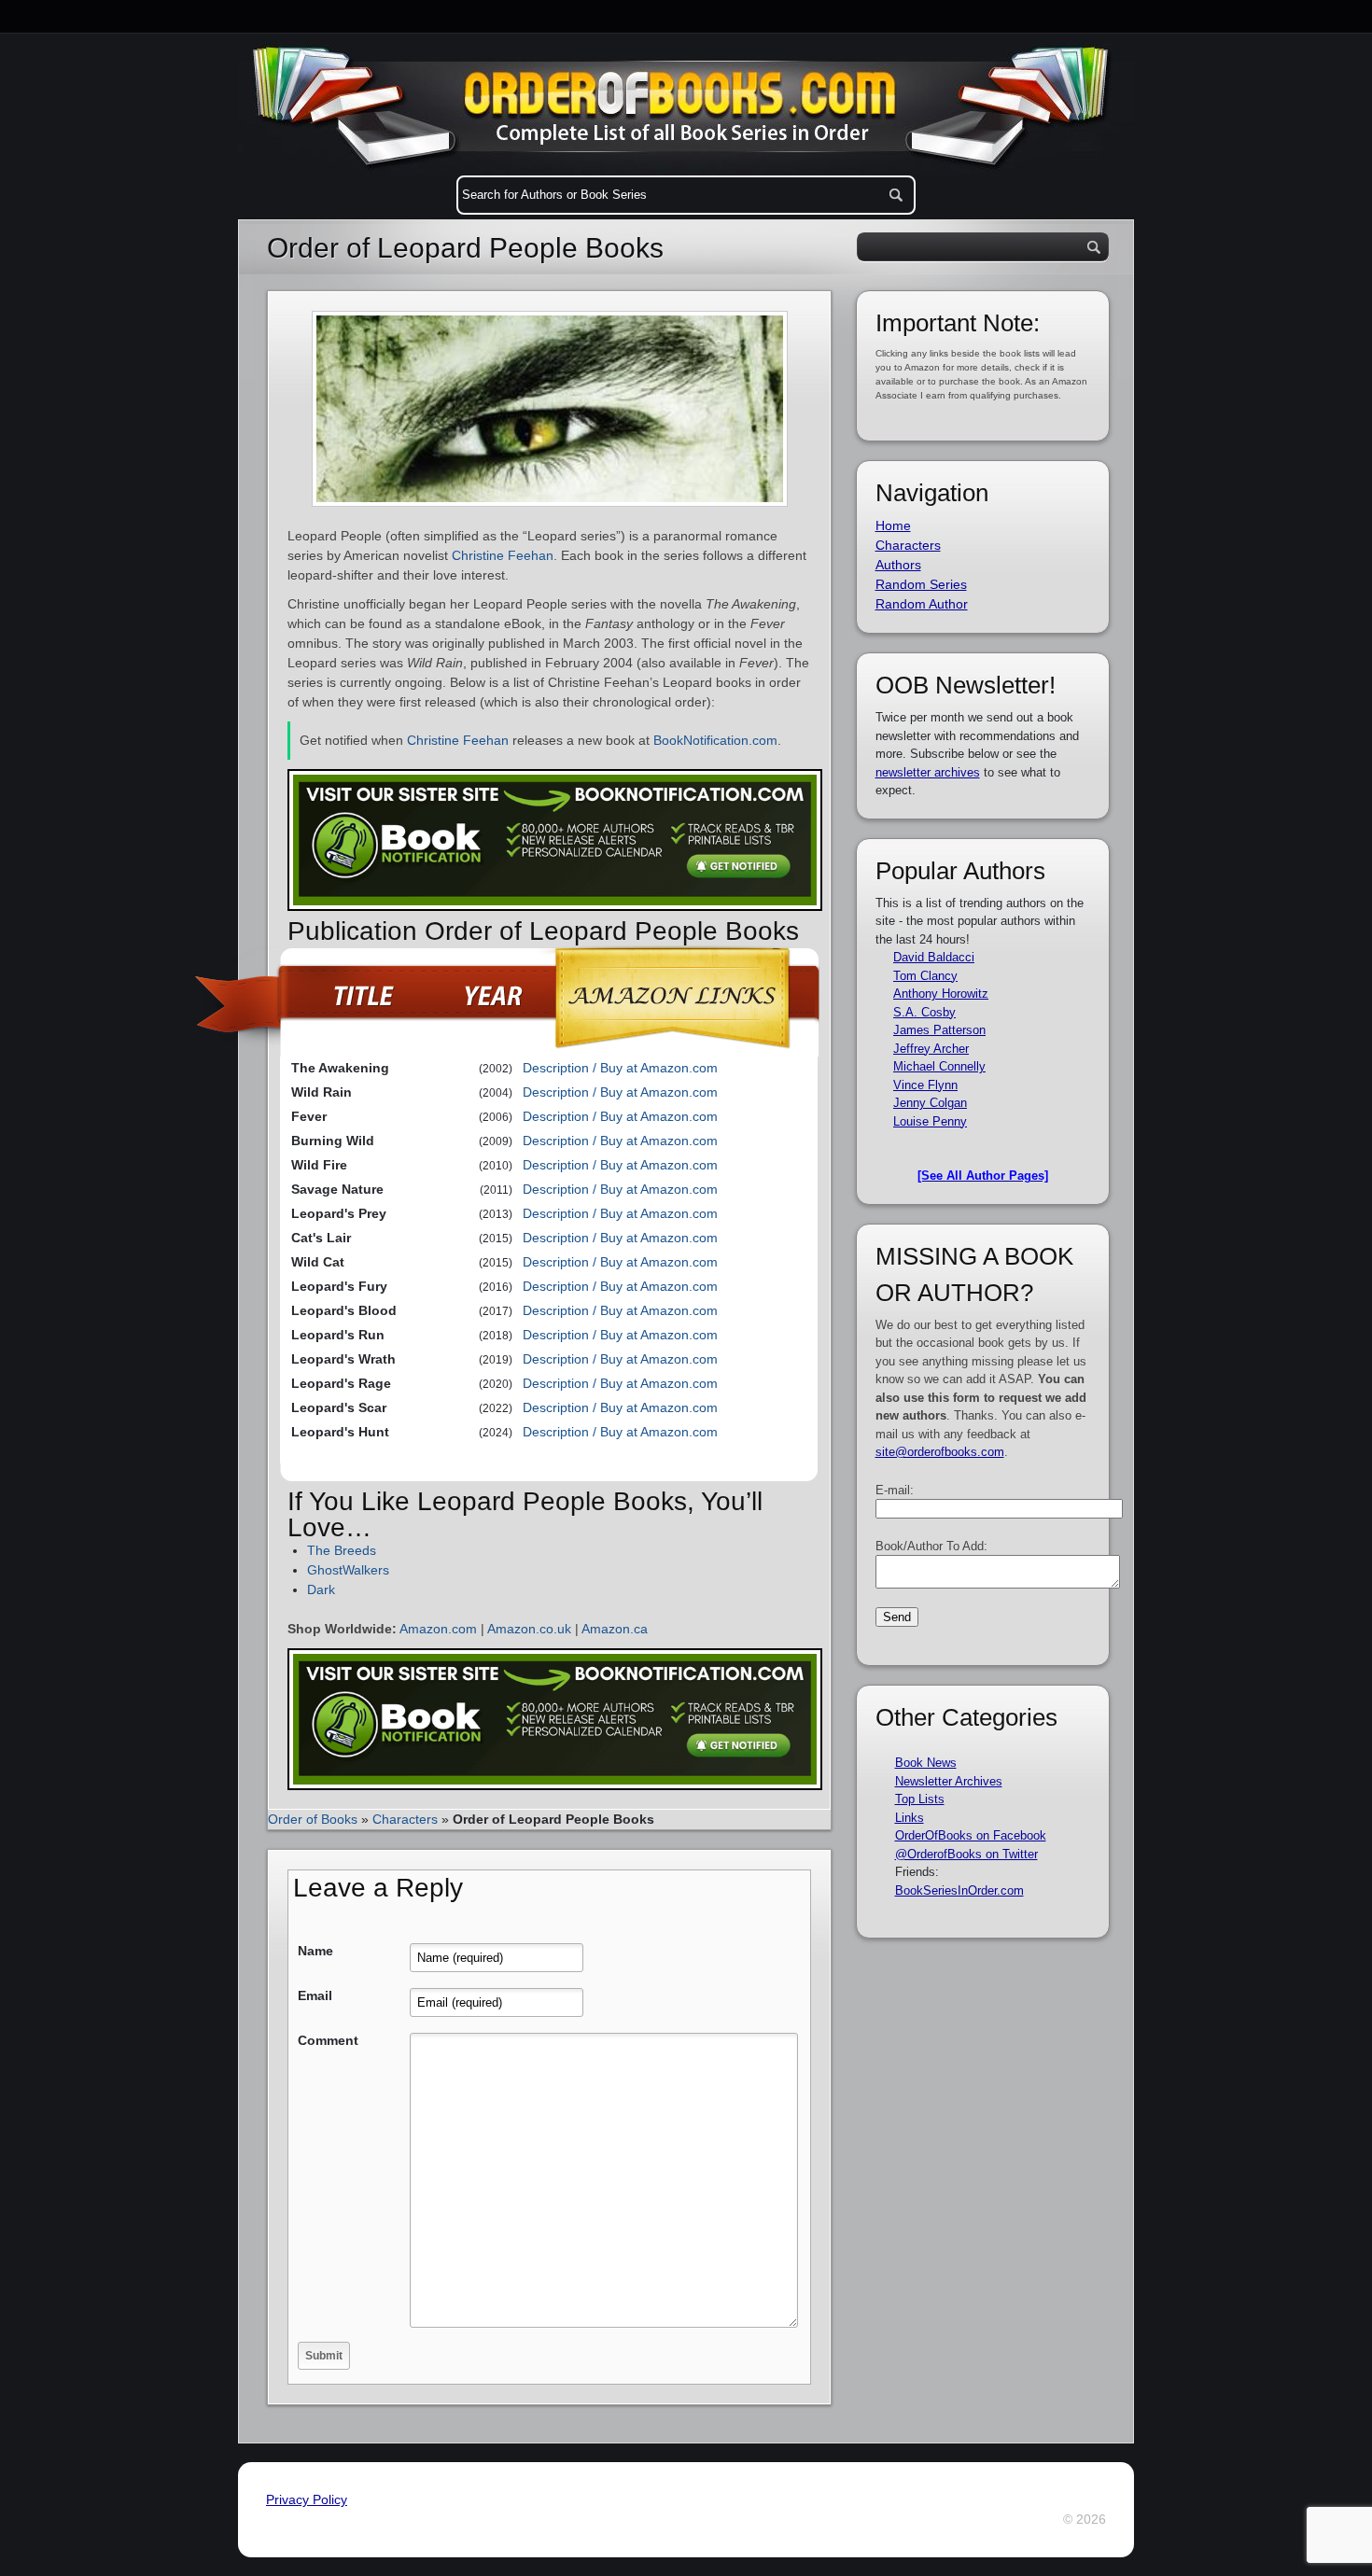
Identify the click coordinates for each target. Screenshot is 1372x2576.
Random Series (921, 584)
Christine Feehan (503, 555)
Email (315, 1995)
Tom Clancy (925, 976)
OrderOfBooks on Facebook (971, 1835)
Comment (328, 2040)
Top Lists (920, 1799)
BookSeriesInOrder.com (959, 1890)
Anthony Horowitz (941, 994)
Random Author (922, 604)
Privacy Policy (307, 2499)
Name (315, 1951)
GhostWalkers (348, 1570)
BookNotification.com (715, 740)
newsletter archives (928, 772)
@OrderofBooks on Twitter (966, 1854)
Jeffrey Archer (931, 1049)
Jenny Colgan (930, 1103)
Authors (898, 565)
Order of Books (313, 1819)
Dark (321, 1589)
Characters (405, 1819)
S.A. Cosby (924, 1012)
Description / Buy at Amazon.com (620, 1068)
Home (893, 525)
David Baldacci (934, 957)
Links (910, 1818)
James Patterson (939, 1030)
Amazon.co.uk (529, 1629)
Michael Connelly (939, 1066)
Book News (926, 1763)
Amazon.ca (615, 1629)
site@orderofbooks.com (940, 1452)
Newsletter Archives (949, 1781)
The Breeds (342, 1550)
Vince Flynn (925, 1085)
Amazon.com (438, 1629)
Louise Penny (930, 1121)
